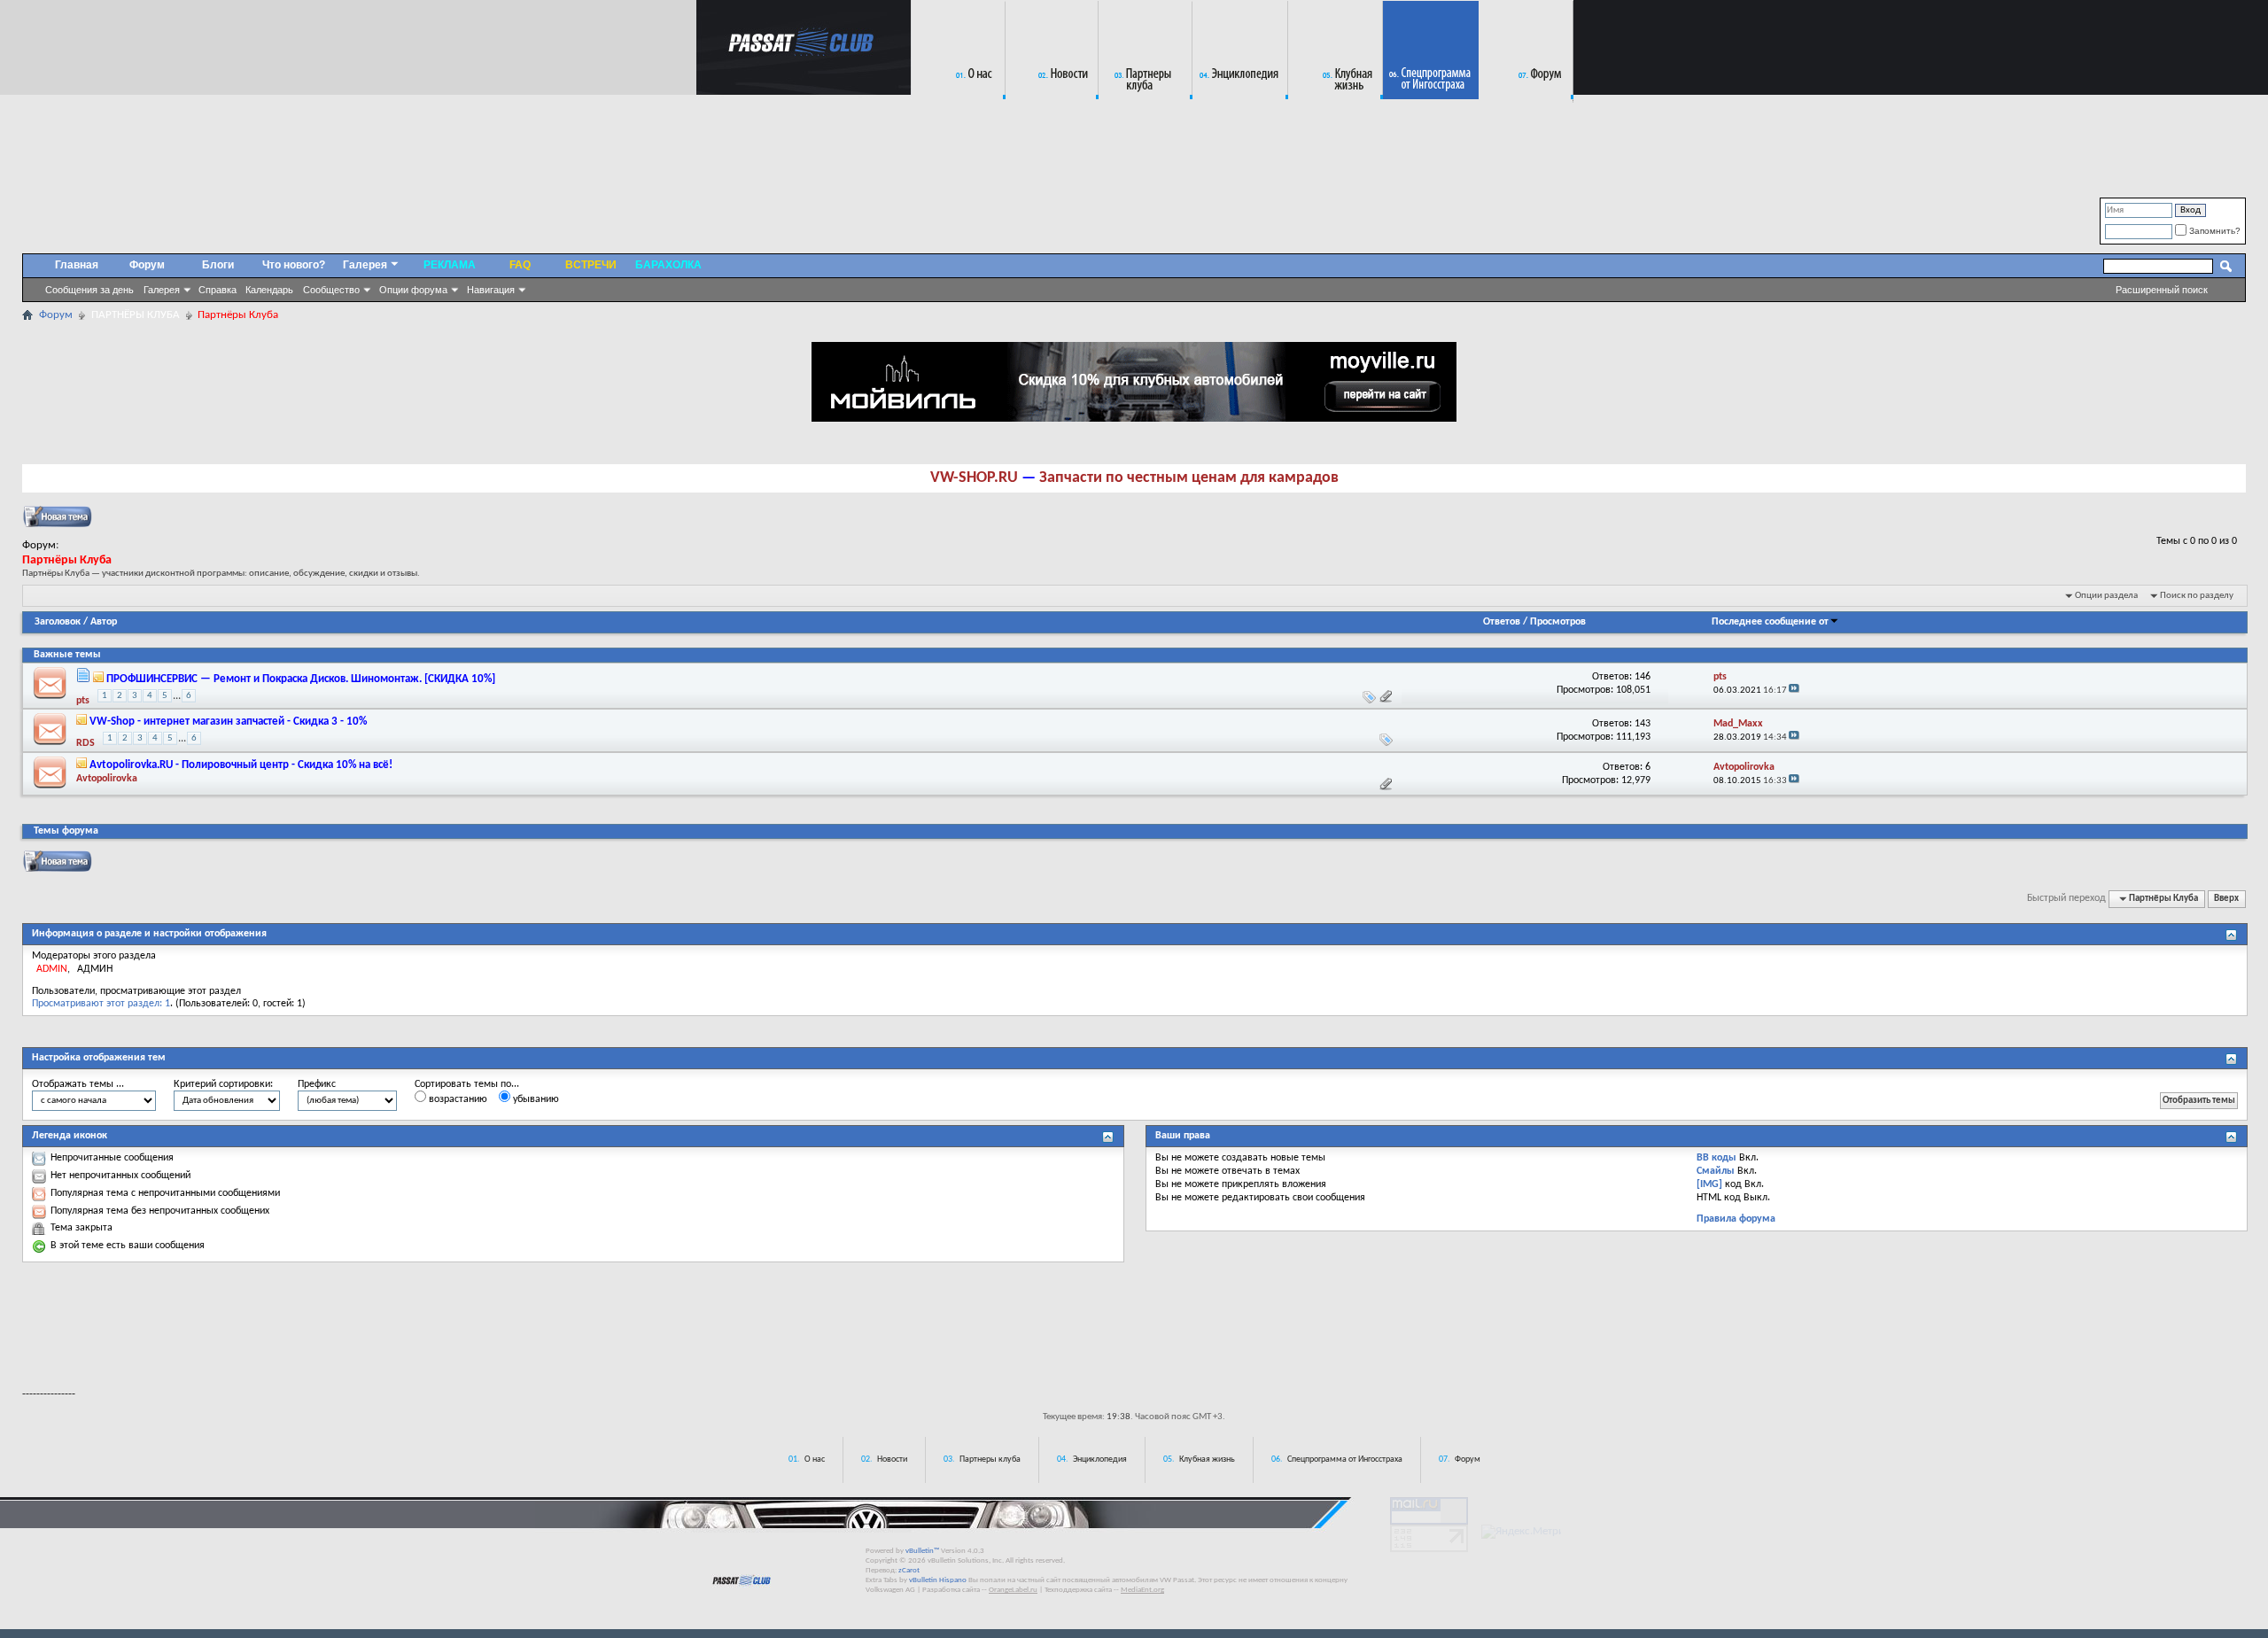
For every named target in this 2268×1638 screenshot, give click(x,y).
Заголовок (58, 622)
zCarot (909, 1570)
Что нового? (294, 265)
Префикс (317, 1084)
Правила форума (1736, 1219)
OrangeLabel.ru (1013, 1590)
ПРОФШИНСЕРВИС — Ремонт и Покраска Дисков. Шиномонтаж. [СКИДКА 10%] (301, 679)
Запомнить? (2214, 231)
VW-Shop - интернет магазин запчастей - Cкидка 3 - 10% (228, 722)
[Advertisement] (1134, 1324)
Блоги (218, 265)
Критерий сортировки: (223, 1084)
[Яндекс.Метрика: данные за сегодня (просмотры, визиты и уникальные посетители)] (1521, 1532)
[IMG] (1709, 1184)
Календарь (269, 290)
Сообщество (331, 290)
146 (1643, 677)
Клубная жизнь (1207, 1459)
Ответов (1502, 622)
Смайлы (1716, 1171)
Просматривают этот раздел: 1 (101, 1004)
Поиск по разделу (2197, 596)
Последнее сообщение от (1770, 622)
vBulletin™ (922, 1551)
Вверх (2226, 899)
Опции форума (413, 290)
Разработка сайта (951, 1590)
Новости (892, 1459)
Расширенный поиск (2162, 290)
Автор (104, 622)
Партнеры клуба (990, 1459)
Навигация (491, 290)
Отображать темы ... (78, 1084)
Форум (147, 265)
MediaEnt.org (1142, 1590)
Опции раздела (2106, 596)
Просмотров (1558, 622)
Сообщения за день (89, 290)
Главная (77, 265)
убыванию (535, 1099)
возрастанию (457, 1099)
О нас (815, 1459)
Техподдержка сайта (1078, 1590)
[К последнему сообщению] (1794, 691)
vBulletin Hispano (938, 1580)
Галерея (162, 290)
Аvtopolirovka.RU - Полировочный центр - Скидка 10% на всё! (241, 765)
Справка (217, 290)
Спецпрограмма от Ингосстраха (1345, 1459)
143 (1643, 724)
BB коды (1717, 1158)
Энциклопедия (1100, 1459)
